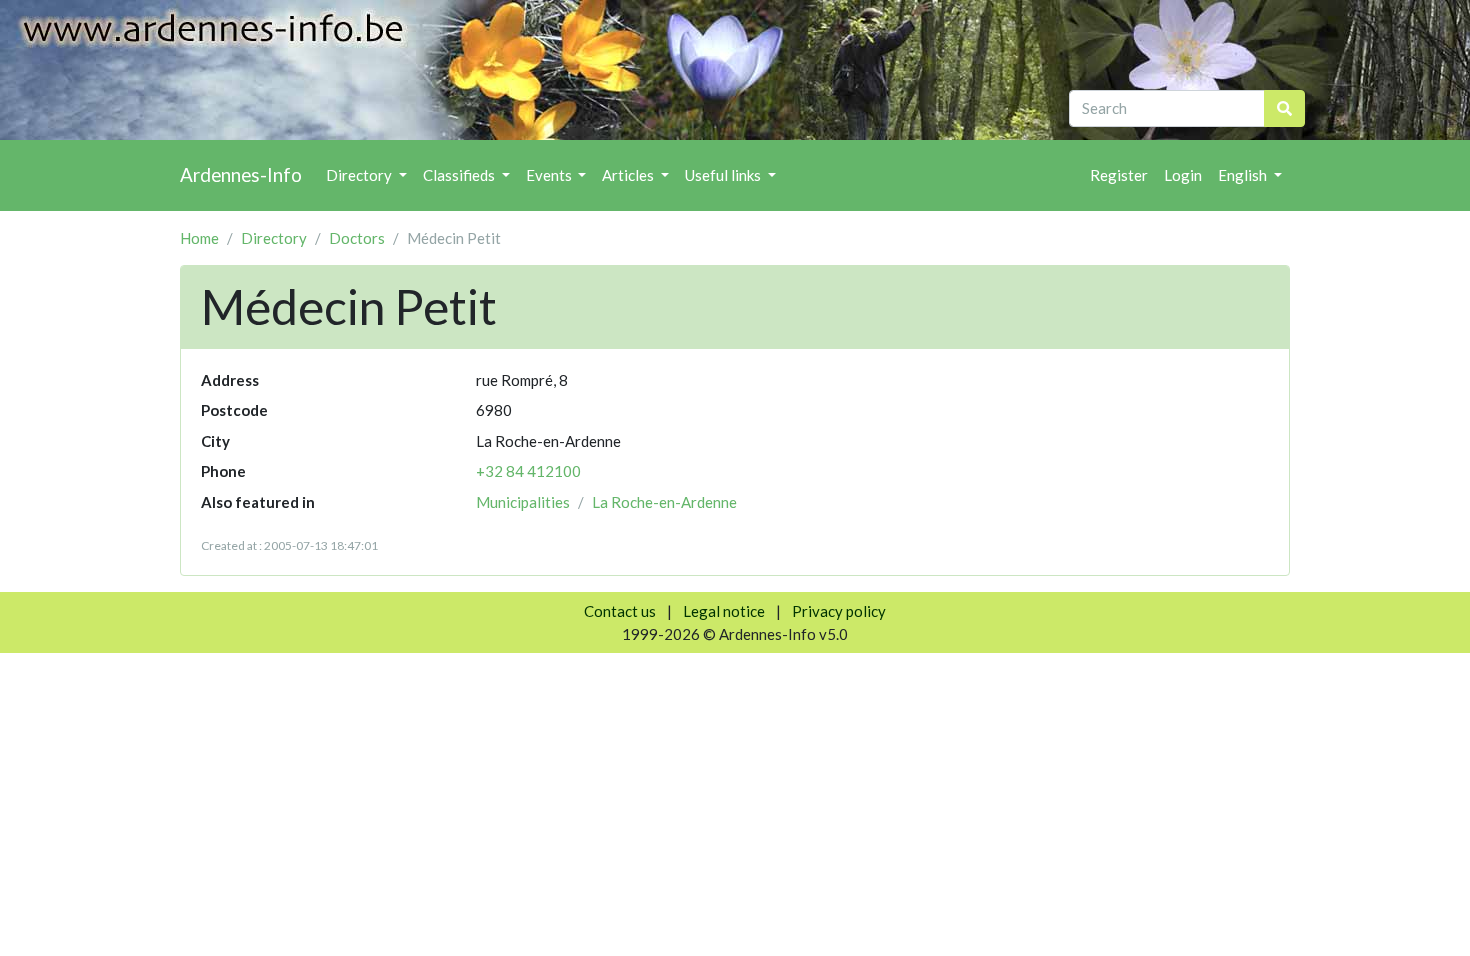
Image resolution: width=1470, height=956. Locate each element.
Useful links (724, 175)
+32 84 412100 (528, 471)
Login (1183, 175)
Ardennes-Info (241, 174)
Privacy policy (839, 611)
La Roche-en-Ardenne (664, 502)
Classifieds (460, 175)
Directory (360, 175)
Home (199, 238)
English (1244, 175)
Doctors (357, 238)
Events (550, 175)
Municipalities (523, 502)
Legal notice (724, 611)
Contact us (620, 611)
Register (1119, 175)
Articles (629, 175)
